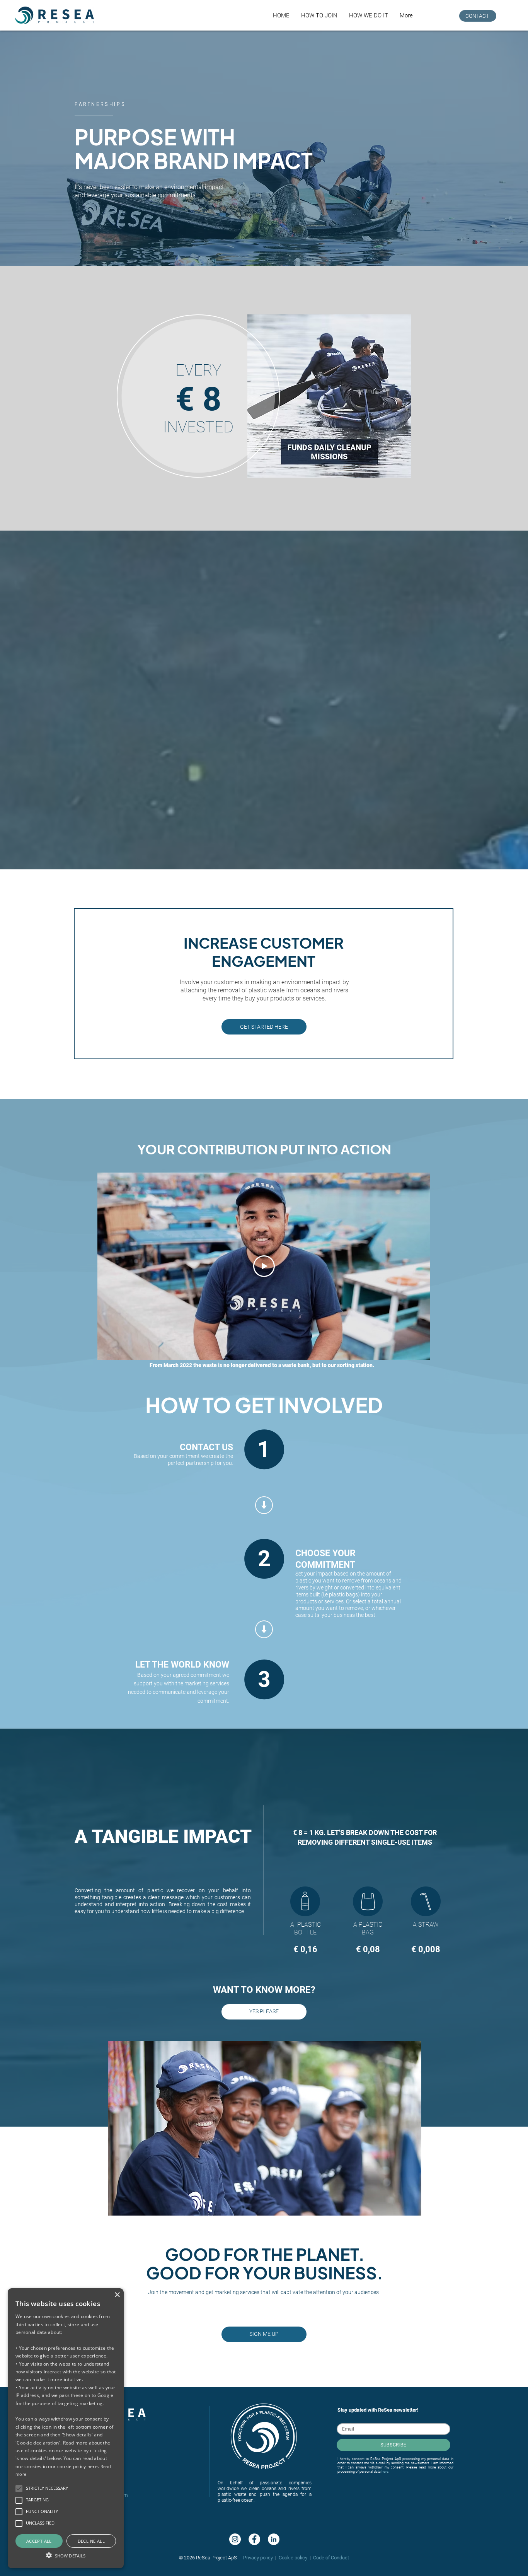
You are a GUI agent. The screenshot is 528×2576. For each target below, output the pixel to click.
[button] (319, 15)
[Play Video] (264, 1266)
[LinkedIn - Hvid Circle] (274, 2539)
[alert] (66, 2428)
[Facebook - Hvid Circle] (254, 2539)
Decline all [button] (91, 2541)
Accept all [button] (39, 2541)
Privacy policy (258, 2558)
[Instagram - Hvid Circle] (235, 2539)
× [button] (117, 2295)
